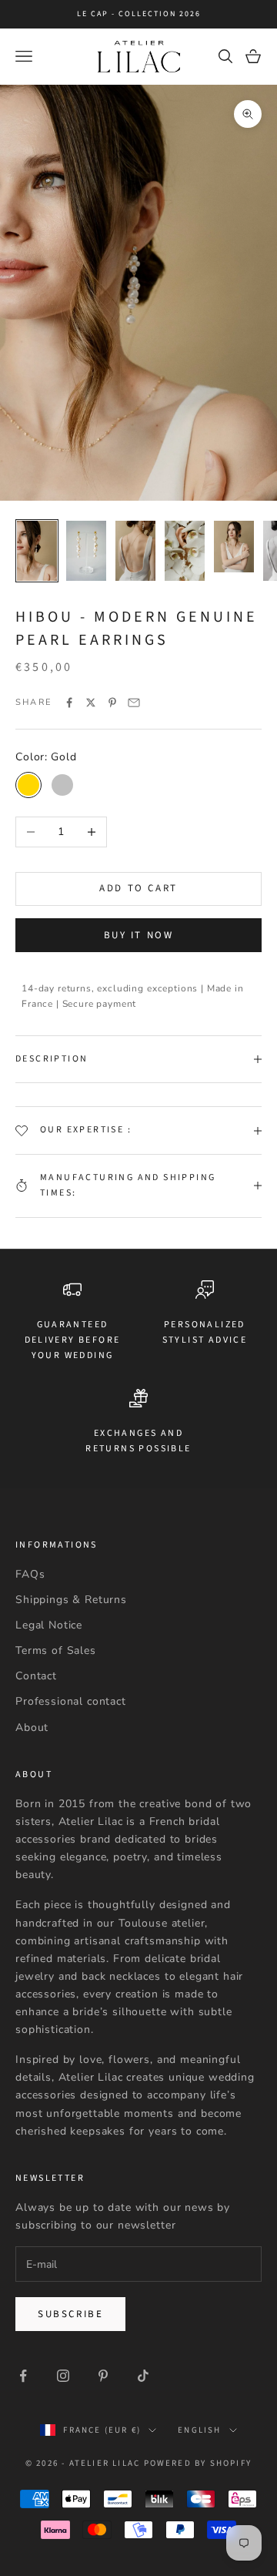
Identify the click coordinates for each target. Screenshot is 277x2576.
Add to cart (138, 888)
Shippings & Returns (71, 1600)
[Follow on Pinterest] (103, 2376)
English (199, 2430)
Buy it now (139, 935)
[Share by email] (134, 703)
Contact (36, 1676)
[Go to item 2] (86, 551)
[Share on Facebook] (69, 703)
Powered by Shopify (198, 2463)
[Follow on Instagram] (63, 2376)
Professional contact (71, 1701)
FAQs (30, 1574)
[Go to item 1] (37, 551)
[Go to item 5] (234, 547)
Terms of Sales (56, 1650)
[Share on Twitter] (91, 703)
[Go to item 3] (135, 551)
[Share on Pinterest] (112, 703)
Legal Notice (49, 1625)
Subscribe (70, 2314)
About (32, 1727)
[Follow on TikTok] (143, 2376)
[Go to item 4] (185, 551)
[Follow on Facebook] (23, 2376)
